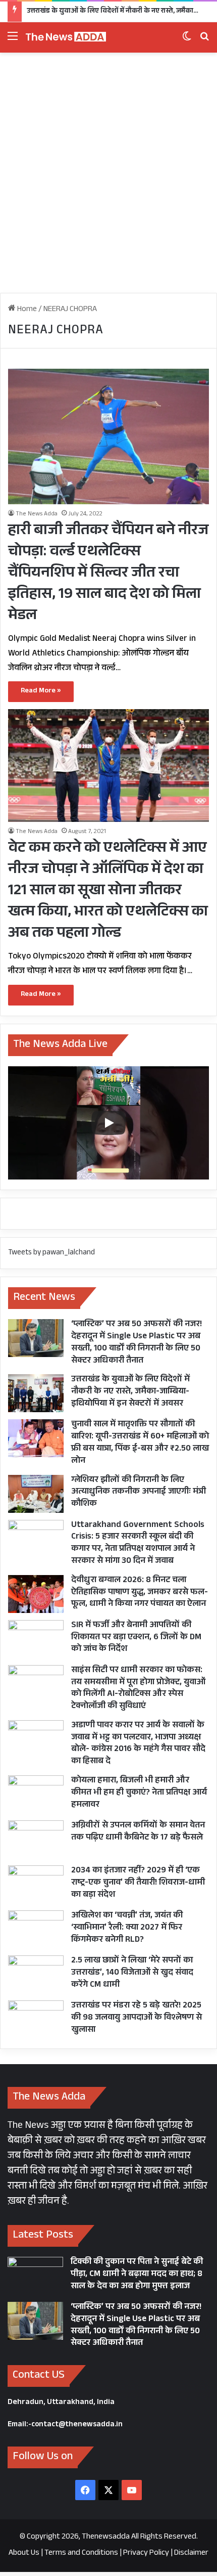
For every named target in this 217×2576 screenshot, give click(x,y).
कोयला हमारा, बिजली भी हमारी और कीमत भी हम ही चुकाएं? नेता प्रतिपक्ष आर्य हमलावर (139, 1793)
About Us (24, 2553)
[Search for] (204, 41)
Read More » (41, 691)
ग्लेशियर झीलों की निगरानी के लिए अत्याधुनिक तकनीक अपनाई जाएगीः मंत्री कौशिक (139, 1493)
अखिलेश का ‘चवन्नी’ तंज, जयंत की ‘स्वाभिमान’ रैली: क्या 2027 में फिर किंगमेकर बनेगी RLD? (127, 1928)
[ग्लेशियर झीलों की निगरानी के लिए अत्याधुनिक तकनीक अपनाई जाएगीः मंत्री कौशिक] (36, 1494)
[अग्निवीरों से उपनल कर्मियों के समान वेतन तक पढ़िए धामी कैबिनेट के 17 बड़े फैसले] (36, 1839)
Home (26, 310)
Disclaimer (191, 2553)
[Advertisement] (108, 177)
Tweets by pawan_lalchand (51, 1253)
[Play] (108, 1123)
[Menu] (13, 41)
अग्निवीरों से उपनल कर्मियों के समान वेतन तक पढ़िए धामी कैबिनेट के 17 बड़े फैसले (138, 1832)
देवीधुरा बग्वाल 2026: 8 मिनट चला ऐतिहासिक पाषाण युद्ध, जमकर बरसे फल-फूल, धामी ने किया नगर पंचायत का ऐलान (140, 1593)
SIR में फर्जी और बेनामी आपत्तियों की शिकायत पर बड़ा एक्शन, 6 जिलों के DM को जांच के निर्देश (136, 1638)
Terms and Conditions (81, 2553)
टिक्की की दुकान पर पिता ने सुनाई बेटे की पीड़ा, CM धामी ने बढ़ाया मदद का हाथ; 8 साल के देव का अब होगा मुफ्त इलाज (137, 2275)
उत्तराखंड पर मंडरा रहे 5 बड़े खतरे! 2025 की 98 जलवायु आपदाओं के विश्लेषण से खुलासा (137, 2018)
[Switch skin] (187, 41)
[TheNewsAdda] (66, 37)
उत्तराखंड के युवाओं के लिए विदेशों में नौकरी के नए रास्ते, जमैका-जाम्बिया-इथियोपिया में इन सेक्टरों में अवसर (130, 1392)
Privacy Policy (146, 2553)
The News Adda (37, 514)
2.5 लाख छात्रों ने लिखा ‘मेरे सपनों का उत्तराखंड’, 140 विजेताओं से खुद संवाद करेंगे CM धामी (132, 1973)
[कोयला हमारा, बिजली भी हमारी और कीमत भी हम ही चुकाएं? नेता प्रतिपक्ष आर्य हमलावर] (36, 1794)
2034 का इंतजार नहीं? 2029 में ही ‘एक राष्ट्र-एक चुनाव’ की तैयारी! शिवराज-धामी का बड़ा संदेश (138, 1883)
